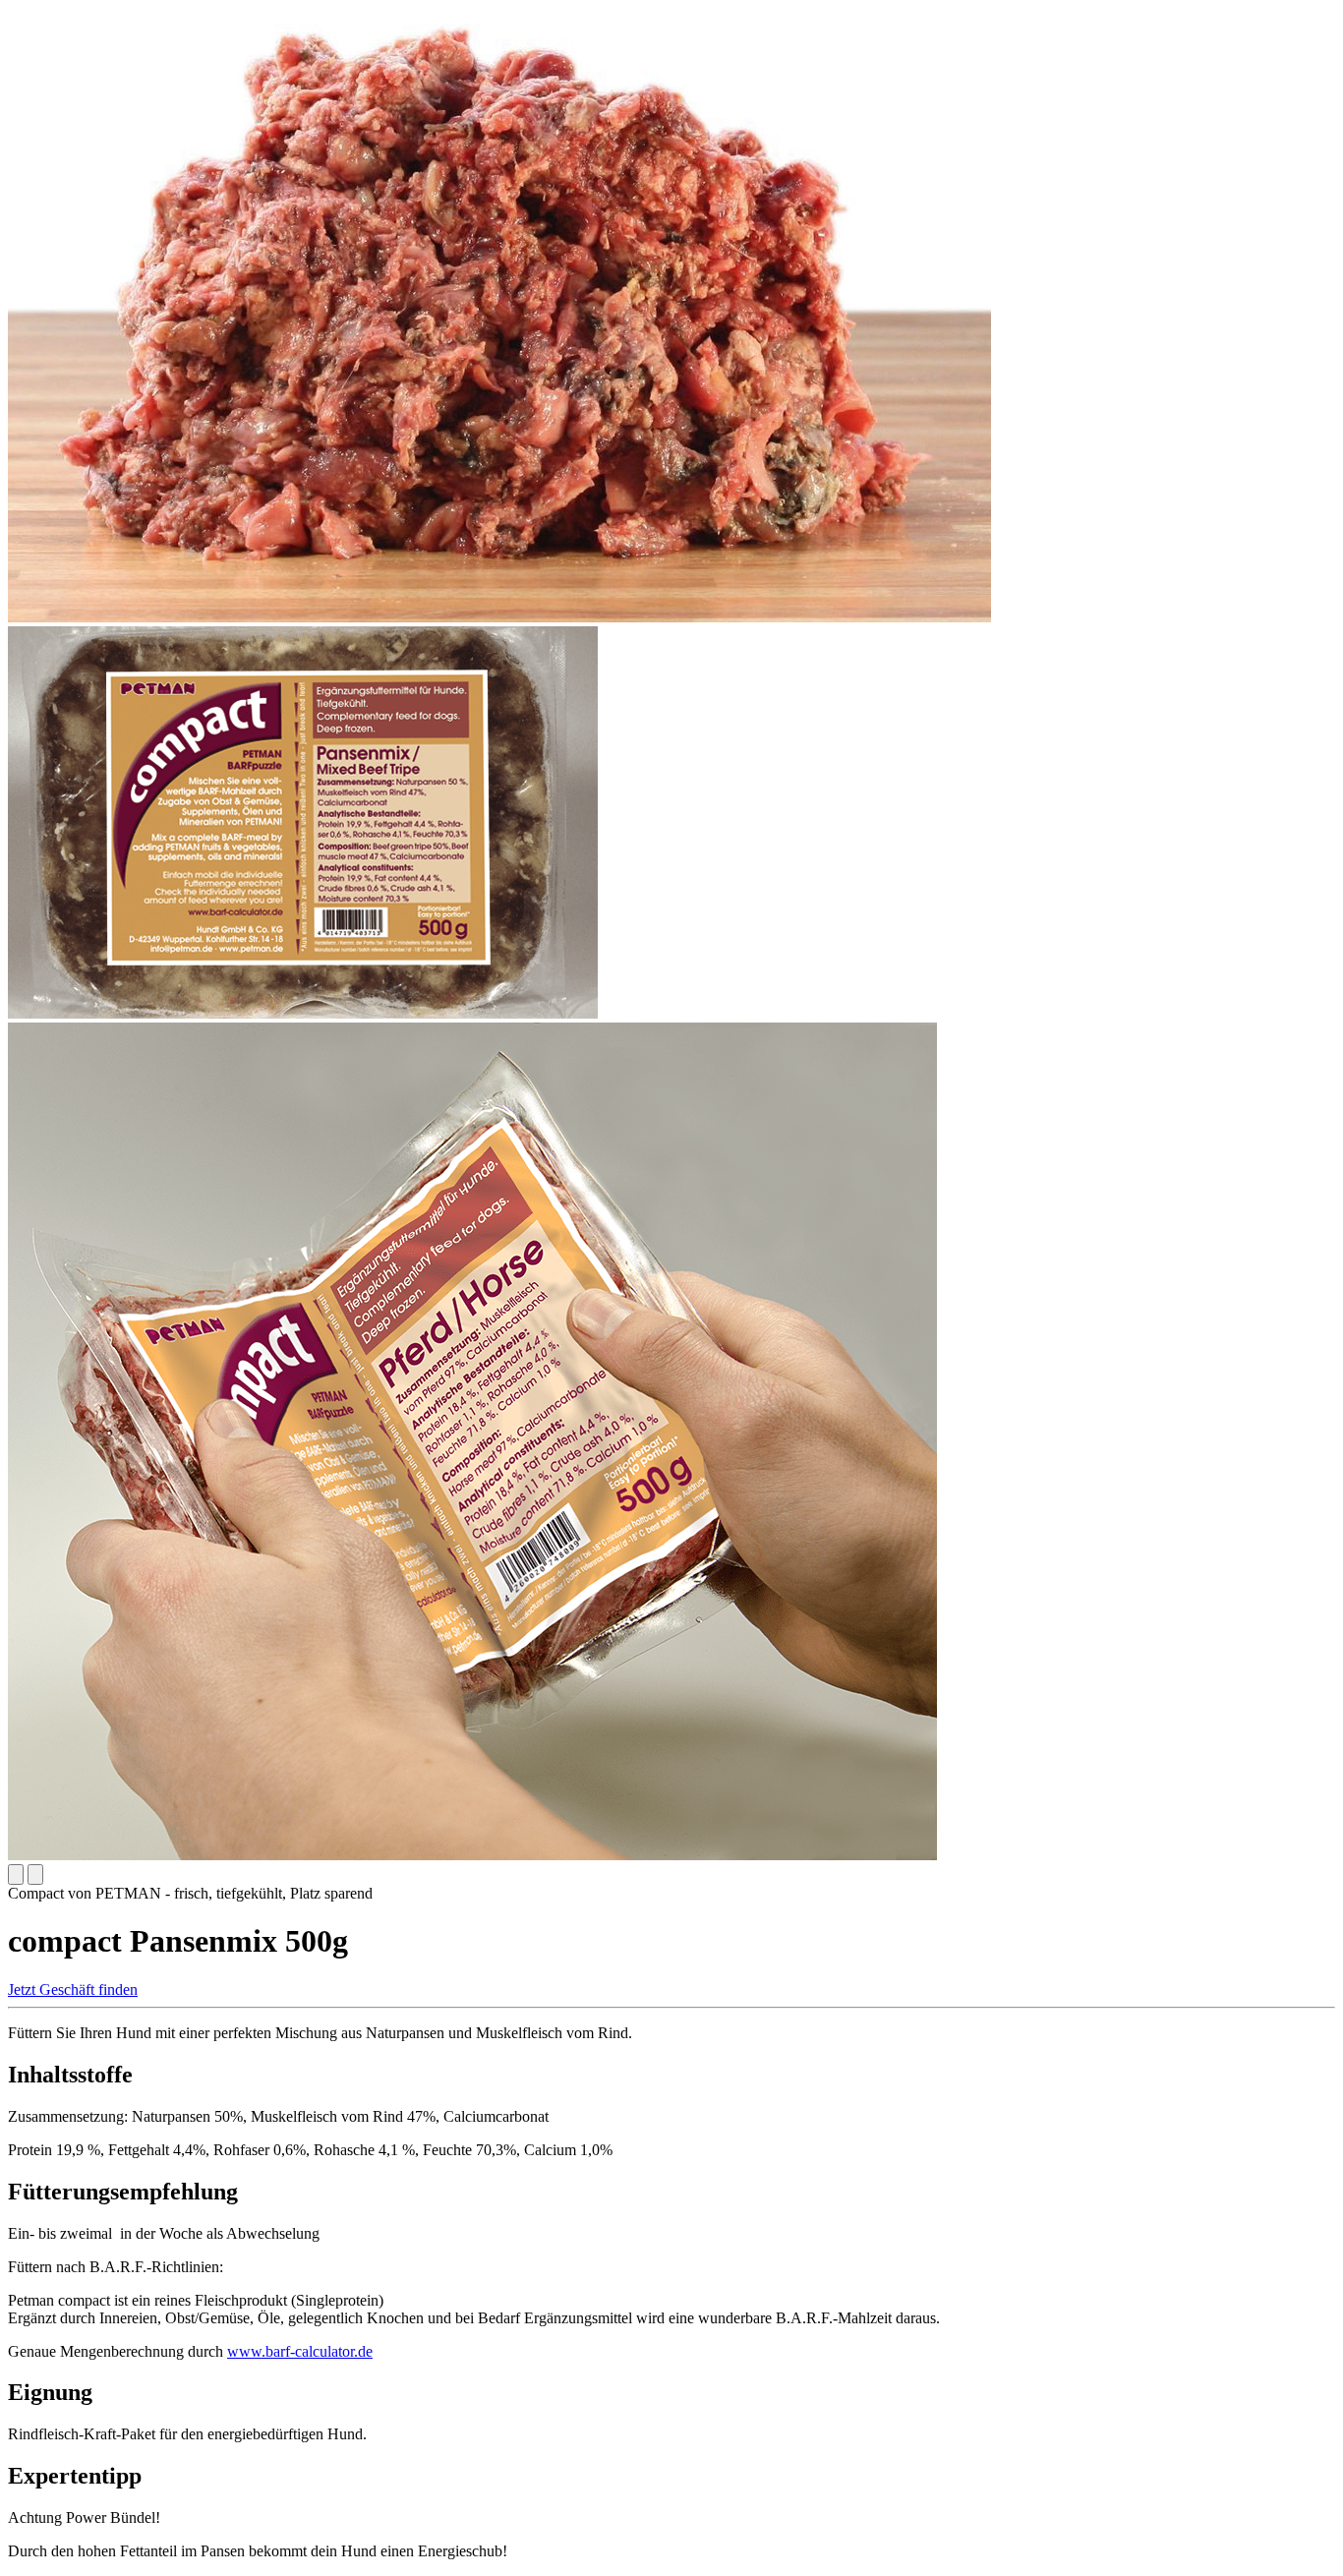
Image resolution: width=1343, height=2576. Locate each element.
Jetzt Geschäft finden (73, 1990)
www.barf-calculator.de (300, 2351)
